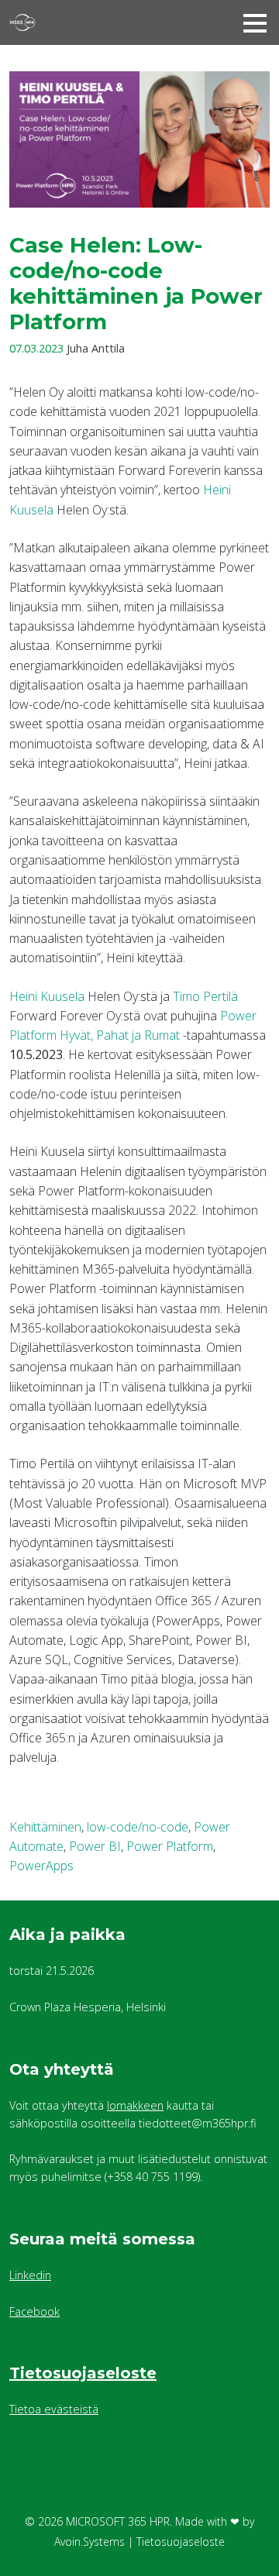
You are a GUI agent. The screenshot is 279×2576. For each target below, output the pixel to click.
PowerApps (41, 1866)
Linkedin (30, 2275)
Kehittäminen (45, 1827)
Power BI (95, 1846)
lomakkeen (135, 2105)
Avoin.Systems (90, 2542)
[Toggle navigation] (255, 22)
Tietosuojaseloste (83, 2373)
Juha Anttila (96, 348)
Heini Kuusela (47, 996)
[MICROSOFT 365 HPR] (98, 22)
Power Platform (170, 1846)
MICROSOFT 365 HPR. (119, 2521)
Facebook (34, 2311)
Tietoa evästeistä (54, 2409)
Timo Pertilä (205, 996)
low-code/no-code (138, 1827)
